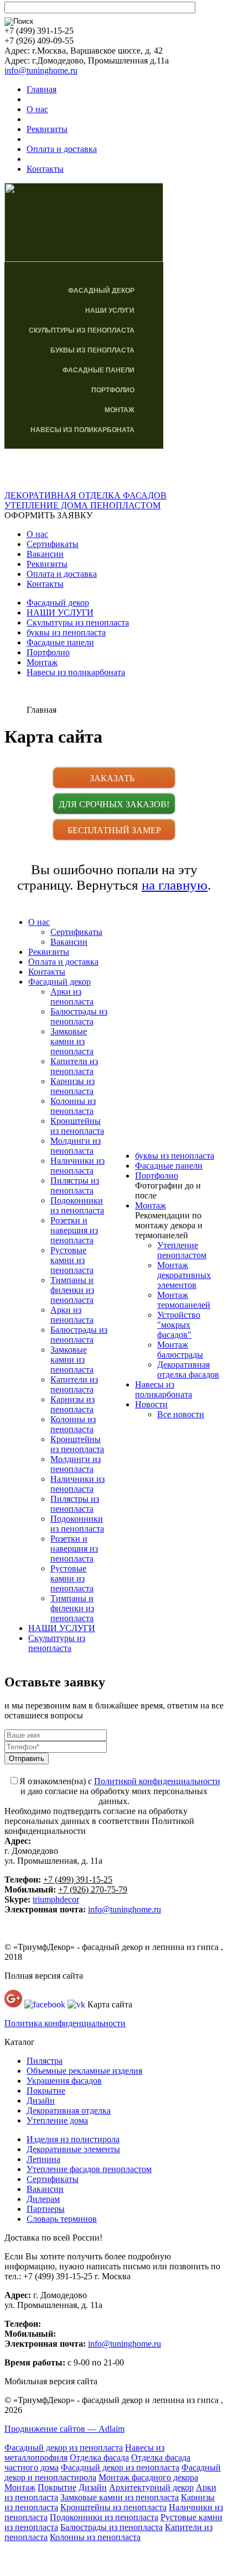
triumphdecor (56, 1899)
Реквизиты (47, 129)
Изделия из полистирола (73, 2139)
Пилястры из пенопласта (75, 1186)
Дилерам (43, 2199)
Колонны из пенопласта (73, 1106)
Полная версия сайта (44, 1976)
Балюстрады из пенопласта (79, 1016)
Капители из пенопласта (74, 1066)
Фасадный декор (101, 291)
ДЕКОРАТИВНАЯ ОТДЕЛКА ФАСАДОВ (85, 495)
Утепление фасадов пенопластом (89, 2169)
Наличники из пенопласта (77, 1166)
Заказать (114, 778)
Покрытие (46, 2091)
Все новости (181, 1414)
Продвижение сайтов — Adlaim (64, 2429)
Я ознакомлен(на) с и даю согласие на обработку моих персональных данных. (120, 1791)
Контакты (45, 169)
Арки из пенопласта (72, 997)
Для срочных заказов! (114, 804)
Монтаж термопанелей (184, 1300)
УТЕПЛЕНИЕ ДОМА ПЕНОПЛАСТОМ (82, 505)
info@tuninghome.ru (41, 70)
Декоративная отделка (69, 2110)
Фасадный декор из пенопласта (64, 2448)
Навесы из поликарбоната (82, 430)
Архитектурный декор (151, 2487)
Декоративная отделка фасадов (188, 1370)
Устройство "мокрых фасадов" (179, 1325)
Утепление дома (57, 2120)
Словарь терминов (62, 2219)
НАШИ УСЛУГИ (110, 311)
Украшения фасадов (64, 2081)
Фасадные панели (99, 370)
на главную (175, 885)
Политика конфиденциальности (65, 2023)
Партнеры (46, 2209)
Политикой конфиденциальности (157, 1781)
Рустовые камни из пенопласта (72, 1260)
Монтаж (120, 410)
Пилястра (45, 2061)
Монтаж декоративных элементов (184, 1275)
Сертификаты (53, 544)
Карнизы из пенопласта (72, 1086)
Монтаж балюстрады (180, 1350)
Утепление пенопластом (182, 1250)
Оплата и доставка (62, 149)
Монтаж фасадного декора (148, 2477)
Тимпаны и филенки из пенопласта (72, 1290)
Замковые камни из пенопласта (72, 1041)
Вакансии (45, 554)
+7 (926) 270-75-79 (93, 1889)
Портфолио (113, 390)
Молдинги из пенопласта (76, 1146)
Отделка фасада (99, 2457)
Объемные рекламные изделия (84, 2071)
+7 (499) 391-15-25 (78, 1880)
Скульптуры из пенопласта (82, 330)
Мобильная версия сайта (51, 2381)
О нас (37, 109)
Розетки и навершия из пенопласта (74, 1230)
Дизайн (41, 2101)
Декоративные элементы (73, 2149)
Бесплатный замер (114, 830)
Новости (151, 1404)
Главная (42, 89)
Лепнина (43, 2159)
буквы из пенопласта (92, 350)
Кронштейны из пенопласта (77, 1126)
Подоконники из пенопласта (77, 1205)
